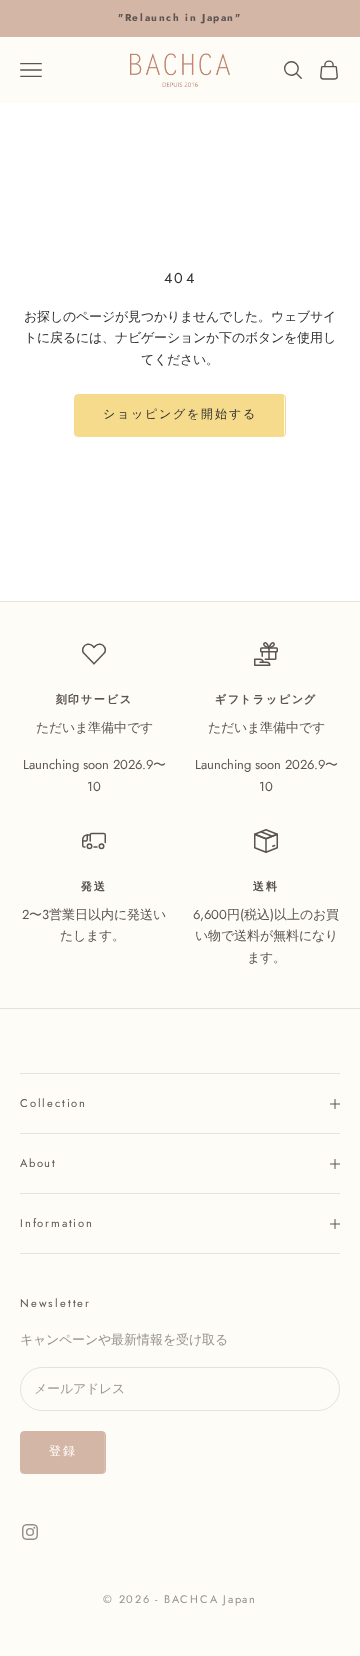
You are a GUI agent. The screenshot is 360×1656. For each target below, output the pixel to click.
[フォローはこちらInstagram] (30, 1532)
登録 (63, 1451)
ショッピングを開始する (179, 414)
